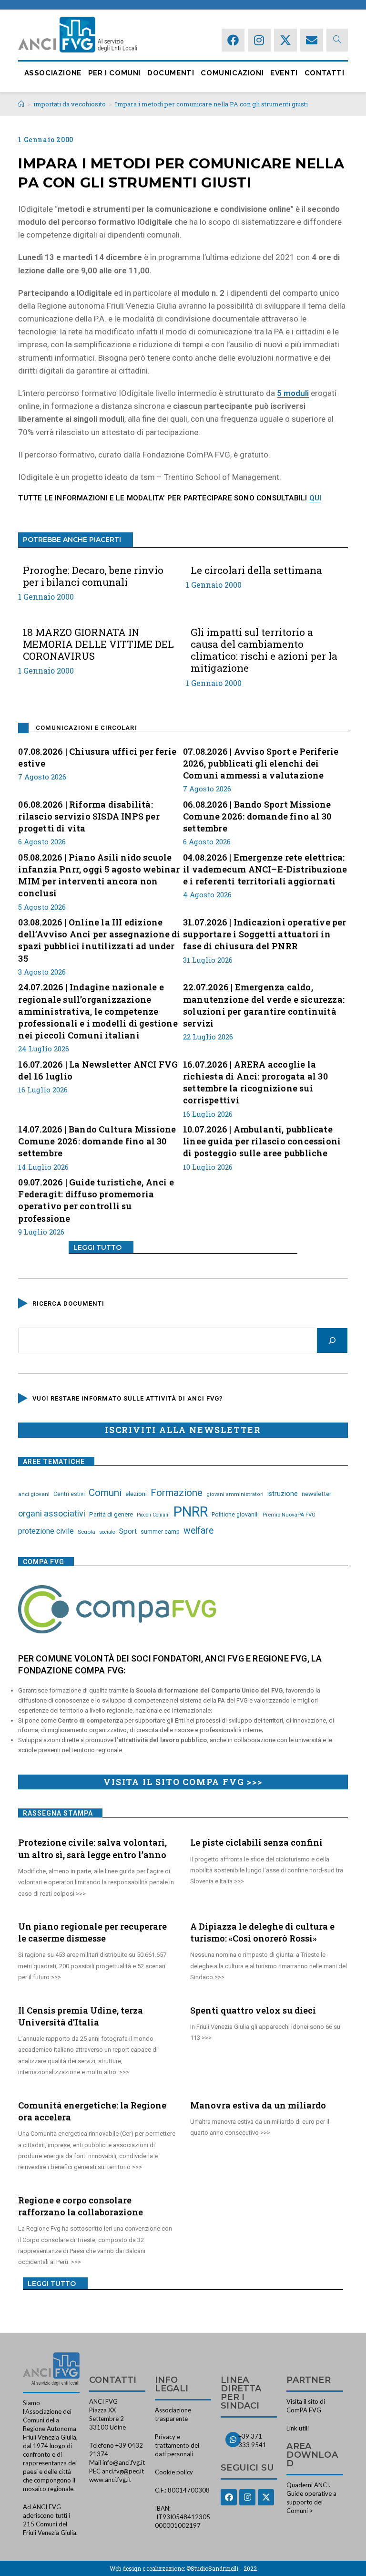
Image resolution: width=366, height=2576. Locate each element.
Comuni (105, 1493)
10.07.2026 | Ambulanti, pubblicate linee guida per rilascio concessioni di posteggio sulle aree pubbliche (262, 1141)
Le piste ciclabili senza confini (256, 1842)
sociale (107, 1532)
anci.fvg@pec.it (123, 2471)
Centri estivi (69, 1494)
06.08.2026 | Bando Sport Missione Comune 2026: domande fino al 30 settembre (257, 816)
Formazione (177, 1493)
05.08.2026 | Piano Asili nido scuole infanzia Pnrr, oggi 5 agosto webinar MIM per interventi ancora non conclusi (99, 875)
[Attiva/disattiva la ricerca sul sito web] (337, 40)
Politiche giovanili (235, 1515)
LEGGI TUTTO (97, 1247)
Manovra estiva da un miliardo (258, 2105)
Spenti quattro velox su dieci (253, 2010)
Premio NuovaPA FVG (289, 1515)
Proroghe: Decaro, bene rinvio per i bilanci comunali (93, 576)
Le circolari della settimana (256, 570)
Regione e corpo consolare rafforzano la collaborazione (81, 2206)
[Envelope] (312, 40)
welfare (198, 1531)
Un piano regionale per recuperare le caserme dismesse (92, 1932)
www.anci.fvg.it (110, 2480)
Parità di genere (111, 1514)
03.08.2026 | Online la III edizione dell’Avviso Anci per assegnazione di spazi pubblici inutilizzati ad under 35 (99, 940)
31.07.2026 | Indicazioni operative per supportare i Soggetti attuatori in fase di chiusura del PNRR (265, 934)
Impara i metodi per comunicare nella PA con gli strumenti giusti (211, 104)
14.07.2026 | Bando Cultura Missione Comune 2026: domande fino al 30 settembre (97, 1141)
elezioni (136, 1494)
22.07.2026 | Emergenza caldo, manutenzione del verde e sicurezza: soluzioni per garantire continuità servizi (264, 1005)
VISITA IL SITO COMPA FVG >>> (183, 1782)
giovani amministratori (235, 1494)
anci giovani (34, 1494)
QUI (315, 498)
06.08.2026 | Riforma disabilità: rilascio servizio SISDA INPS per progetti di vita (89, 816)
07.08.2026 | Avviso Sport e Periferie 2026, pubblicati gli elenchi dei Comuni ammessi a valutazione (261, 763)
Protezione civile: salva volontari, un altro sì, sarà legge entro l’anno (92, 1848)
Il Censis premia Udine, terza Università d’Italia (81, 2016)
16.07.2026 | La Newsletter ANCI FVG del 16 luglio (98, 1070)
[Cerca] (332, 1340)
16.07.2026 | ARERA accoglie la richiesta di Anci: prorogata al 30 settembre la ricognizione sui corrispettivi (255, 1082)
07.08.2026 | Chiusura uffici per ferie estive (97, 757)
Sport (128, 1531)
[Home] (21, 104)
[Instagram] (259, 40)
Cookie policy (174, 2472)
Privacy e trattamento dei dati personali (177, 2445)
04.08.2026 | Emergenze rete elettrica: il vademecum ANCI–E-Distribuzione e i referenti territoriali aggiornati (265, 869)
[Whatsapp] (233, 2440)
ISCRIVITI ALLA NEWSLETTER (183, 1430)
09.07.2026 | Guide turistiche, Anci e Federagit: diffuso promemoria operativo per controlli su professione (96, 1200)
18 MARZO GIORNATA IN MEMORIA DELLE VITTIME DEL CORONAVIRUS (98, 644)
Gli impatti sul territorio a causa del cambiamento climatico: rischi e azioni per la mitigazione (264, 650)
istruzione (283, 1494)
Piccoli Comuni (153, 1515)
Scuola (86, 1532)
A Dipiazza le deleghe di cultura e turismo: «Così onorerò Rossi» (262, 1932)
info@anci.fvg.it (124, 2462)
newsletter (317, 1494)
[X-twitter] (285, 40)
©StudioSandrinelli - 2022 (222, 2568)
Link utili (298, 2428)
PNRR (191, 1512)
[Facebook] (233, 40)
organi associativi (52, 1513)
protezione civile (46, 1531)
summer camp (160, 1532)
